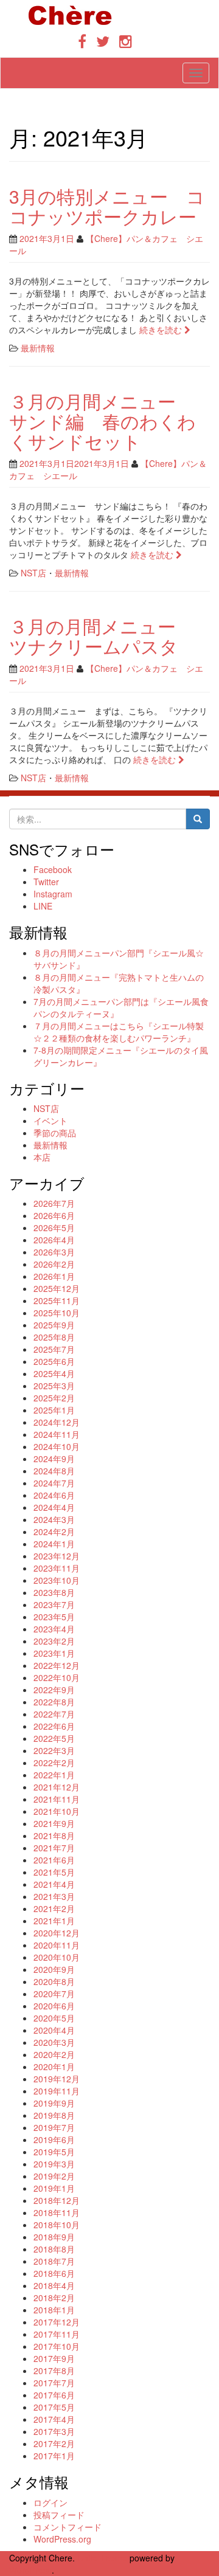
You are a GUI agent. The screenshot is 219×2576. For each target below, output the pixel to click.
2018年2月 (54, 2298)
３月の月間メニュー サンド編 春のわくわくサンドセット (103, 421)
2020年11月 (57, 1945)
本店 (42, 1157)
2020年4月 (54, 2030)
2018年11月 (57, 2212)
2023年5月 (54, 1617)
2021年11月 (57, 1799)
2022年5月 (54, 1738)
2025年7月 (54, 1349)
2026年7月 (54, 1203)
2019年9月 (54, 2103)
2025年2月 (54, 1398)
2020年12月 (57, 1933)
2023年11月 (57, 1568)
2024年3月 (54, 1519)
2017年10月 (57, 2346)
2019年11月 (57, 2091)
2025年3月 (54, 1386)
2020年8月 (54, 1981)
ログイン (50, 2502)
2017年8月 (54, 2371)
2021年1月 (54, 1921)
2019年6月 (54, 2139)
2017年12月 (57, 2322)
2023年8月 (54, 1592)
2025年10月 (57, 1313)
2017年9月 (54, 2358)
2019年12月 (57, 2079)
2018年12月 (57, 2200)
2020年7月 (54, 1994)
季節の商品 (55, 1133)
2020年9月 (54, 1969)
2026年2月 (54, 1264)
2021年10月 (57, 1811)
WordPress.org (62, 2539)
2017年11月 (57, 2334)
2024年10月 (57, 1446)
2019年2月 (54, 2176)
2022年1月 (54, 1775)
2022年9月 (54, 1690)
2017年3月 (54, 2431)
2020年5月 (54, 2018)
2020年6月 (54, 2006)
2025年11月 (57, 1300)
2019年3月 (54, 2164)
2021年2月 (54, 1908)
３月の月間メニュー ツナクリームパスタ (102, 636)
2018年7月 (54, 2261)
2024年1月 (54, 1544)
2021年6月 (54, 1860)
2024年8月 (54, 1471)
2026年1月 (54, 1276)
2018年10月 (57, 2225)
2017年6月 (54, 2395)
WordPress (30, 2570)
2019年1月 (54, 2188)
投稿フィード (59, 2515)
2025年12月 (57, 1288)
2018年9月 (54, 2237)
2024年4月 (54, 1507)
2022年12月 (57, 1665)
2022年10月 (57, 1677)
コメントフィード (68, 2527)
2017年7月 (54, 2383)
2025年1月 (54, 1410)
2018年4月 (54, 2285)
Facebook (53, 869)
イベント (50, 1121)
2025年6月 (54, 1361)
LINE (43, 906)
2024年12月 (57, 1422)
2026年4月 (54, 1240)
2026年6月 (54, 1215)
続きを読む (162, 330)
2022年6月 (54, 1726)
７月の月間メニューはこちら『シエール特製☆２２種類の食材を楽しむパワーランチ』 (119, 1032)
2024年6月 (54, 1495)
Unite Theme (102, 2558)
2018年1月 (54, 2310)
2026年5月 (54, 1228)
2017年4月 (54, 2419)
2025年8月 (54, 1337)
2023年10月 (57, 1580)
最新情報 (38, 348)
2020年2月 (54, 2054)
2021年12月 (57, 1787)
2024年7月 (54, 1483)
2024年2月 (54, 1531)
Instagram (53, 894)
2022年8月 (54, 1702)
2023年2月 (54, 1641)
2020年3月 (54, 2042)
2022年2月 (54, 1763)
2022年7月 (54, 1714)
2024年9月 (54, 1459)
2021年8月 (54, 1835)
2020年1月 (54, 2067)
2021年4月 (54, 1884)
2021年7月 (54, 1848)
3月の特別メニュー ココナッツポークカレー (107, 206)
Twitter (46, 882)
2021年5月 (54, 1872)
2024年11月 (57, 1434)
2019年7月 (54, 2127)
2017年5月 (54, 2407)
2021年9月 (54, 1823)
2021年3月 (54, 1896)
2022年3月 (54, 1750)
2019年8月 (54, 2115)
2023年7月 (54, 1604)
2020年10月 (57, 1957)
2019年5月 (54, 2152)
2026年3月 (54, 1252)
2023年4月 (54, 1629)
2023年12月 (57, 1556)
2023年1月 (54, 1653)
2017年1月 (54, 2456)
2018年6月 (54, 2273)
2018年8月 (54, 2249)
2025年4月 (54, 1373)
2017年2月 (54, 2443)
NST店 (33, 573)
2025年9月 (54, 1325)
